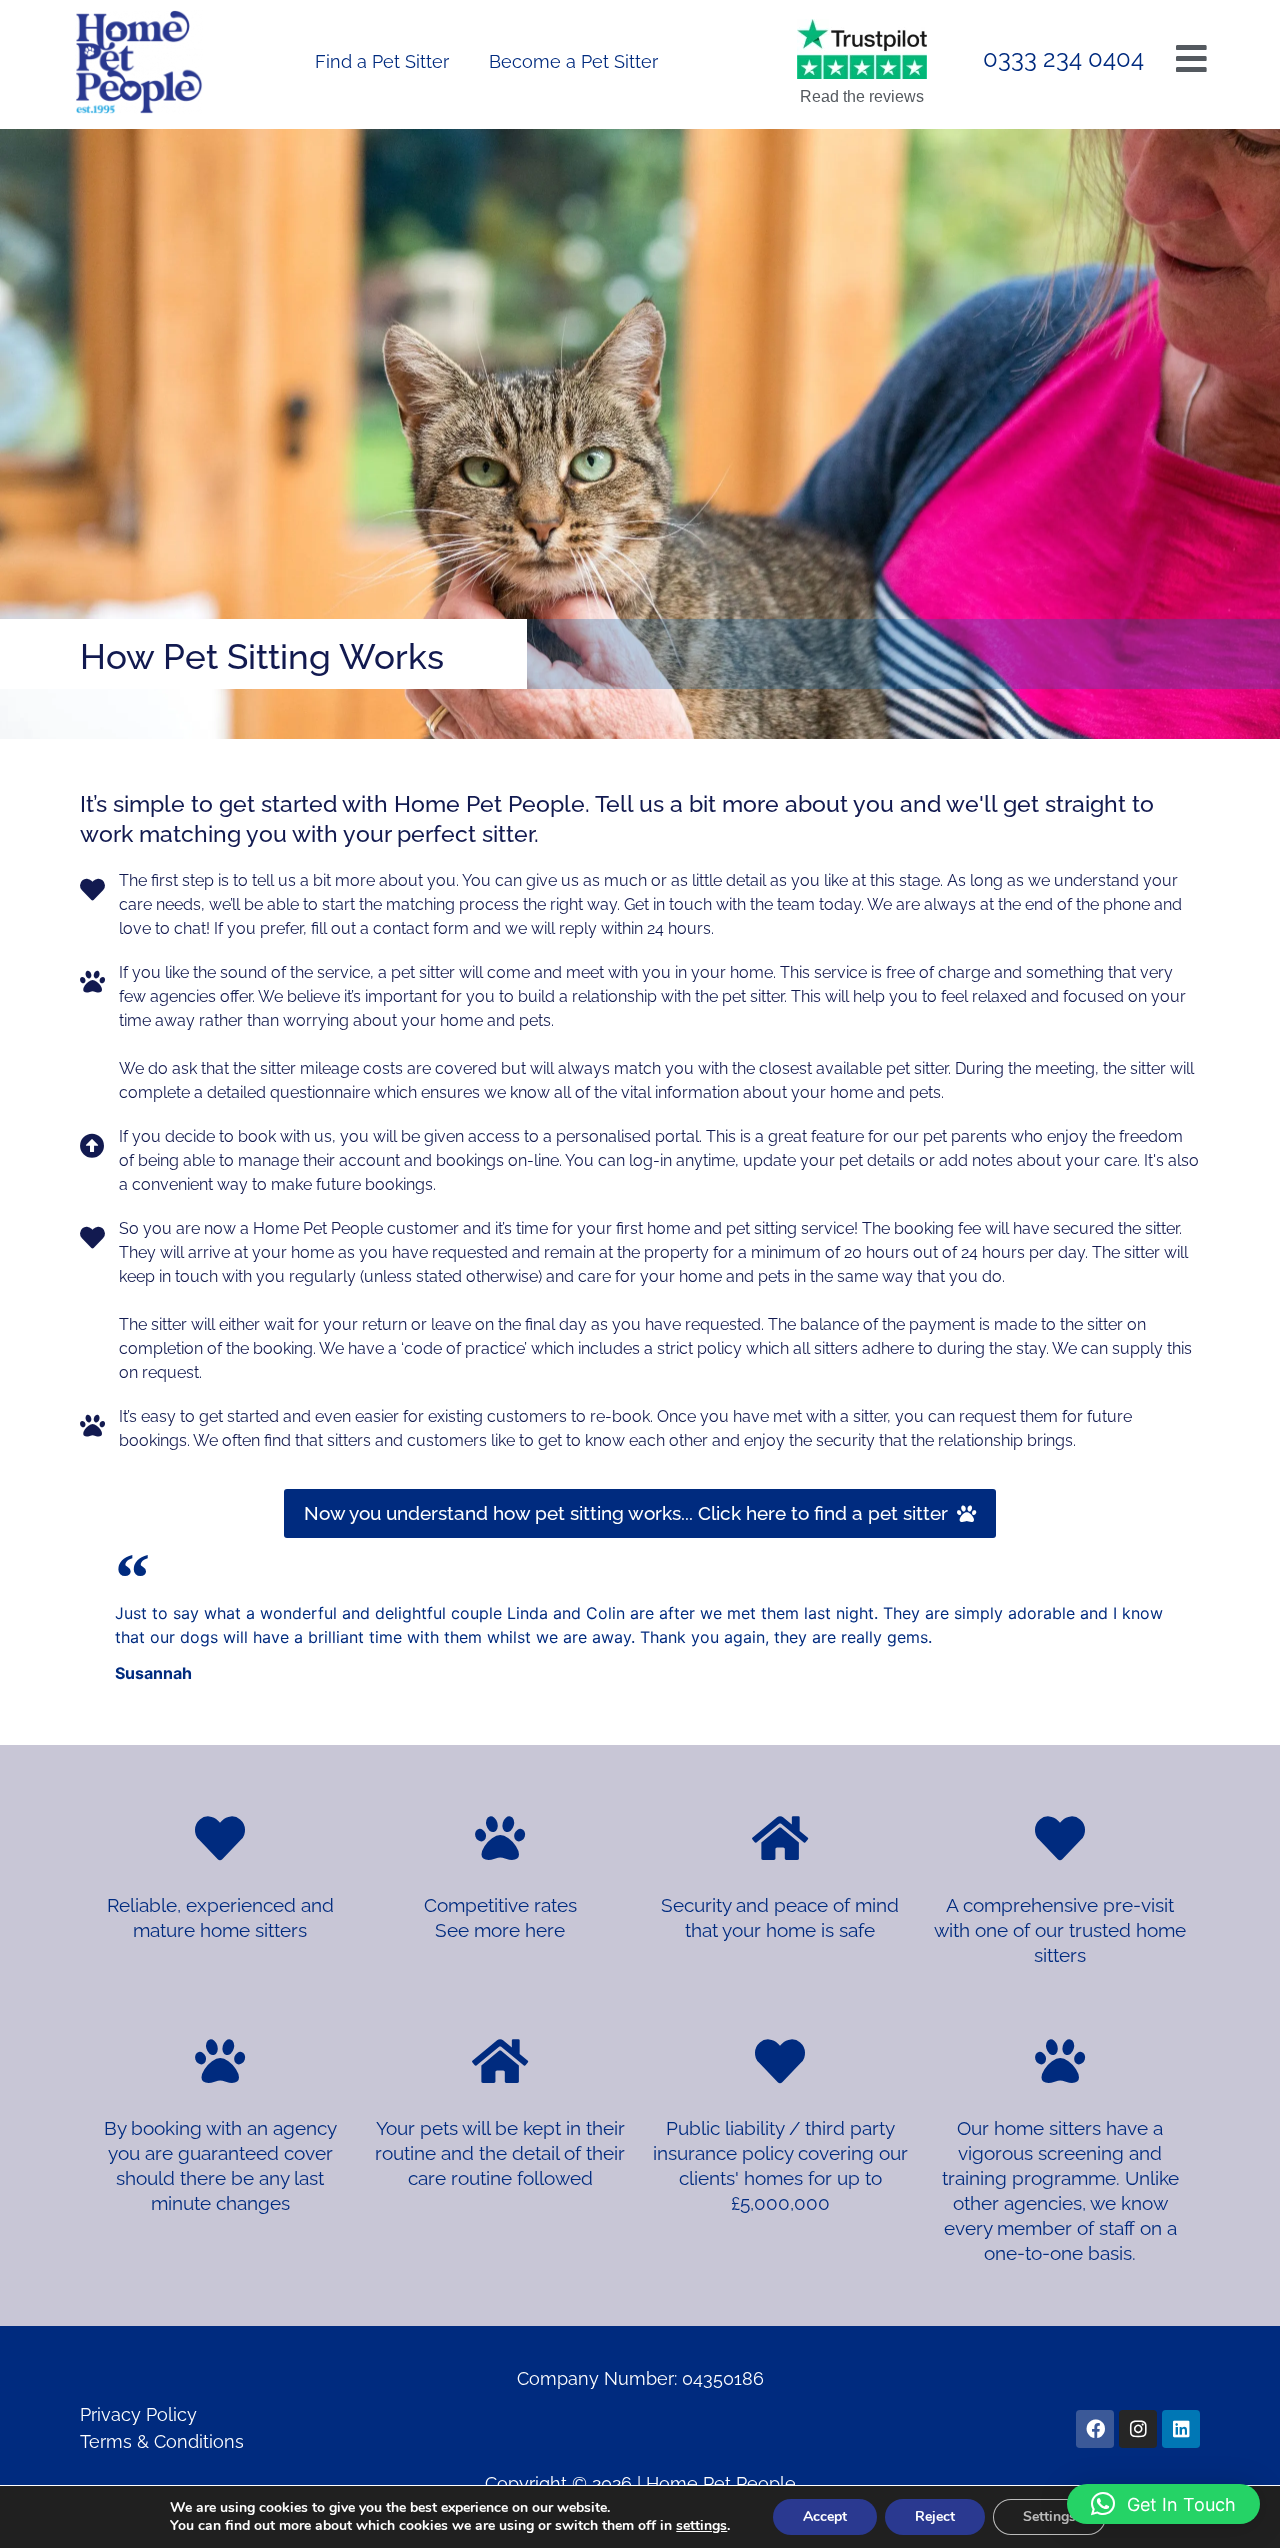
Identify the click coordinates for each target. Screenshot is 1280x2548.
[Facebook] (1095, 2429)
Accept (825, 2516)
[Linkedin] (1181, 2429)
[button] (1163, 2504)
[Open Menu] (1191, 58)
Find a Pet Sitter (382, 62)
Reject (935, 2516)
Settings (1049, 2516)
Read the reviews (862, 96)
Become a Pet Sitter (573, 62)
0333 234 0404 (1063, 58)
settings (701, 2526)
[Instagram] (1138, 2429)
